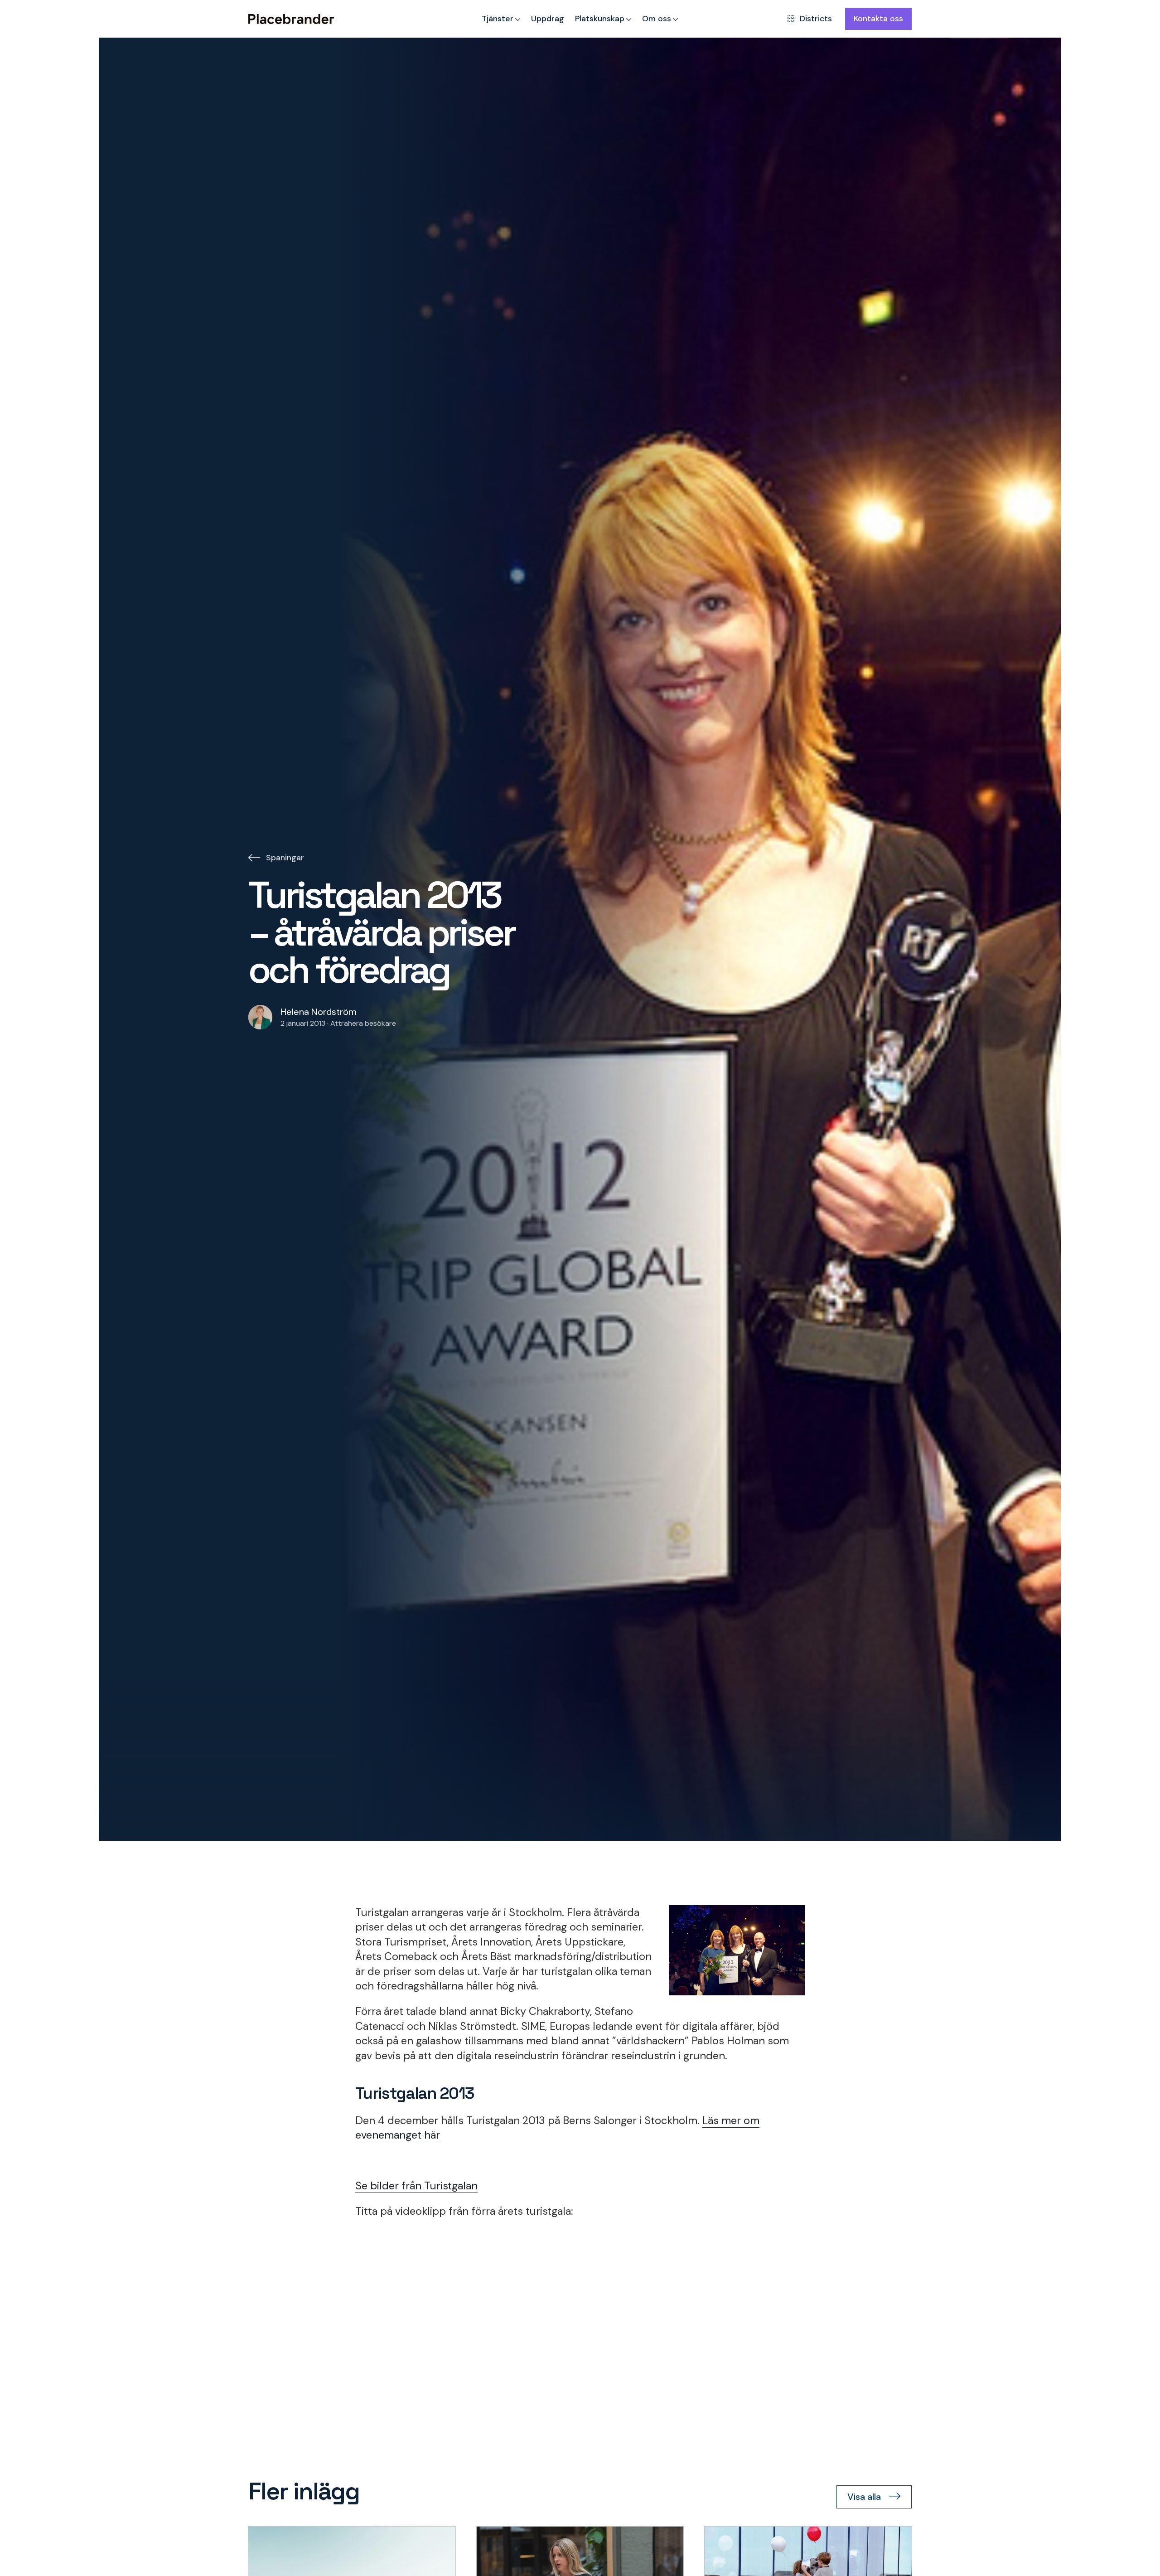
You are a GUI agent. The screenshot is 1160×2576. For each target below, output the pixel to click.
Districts (816, 18)
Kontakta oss (878, 18)
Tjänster (498, 18)
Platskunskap (600, 18)
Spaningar (285, 857)
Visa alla (864, 2497)
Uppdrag (548, 18)
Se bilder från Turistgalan (416, 2186)
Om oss (657, 18)
